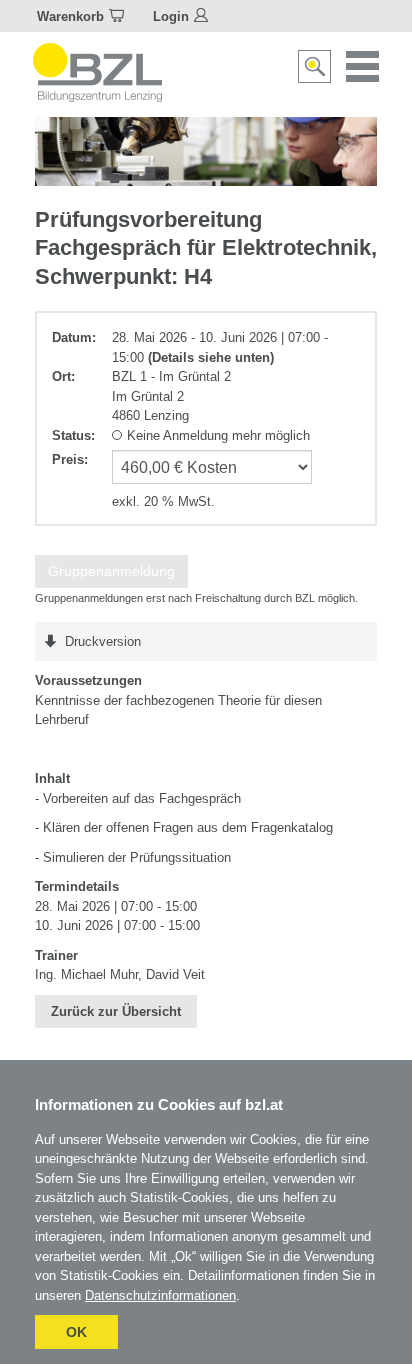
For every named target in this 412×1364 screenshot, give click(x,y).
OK (76, 1332)
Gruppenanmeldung (111, 571)
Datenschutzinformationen (160, 1295)
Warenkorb (70, 16)
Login (171, 16)
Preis (68, 459)
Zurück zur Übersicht (116, 1011)
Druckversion (103, 641)
